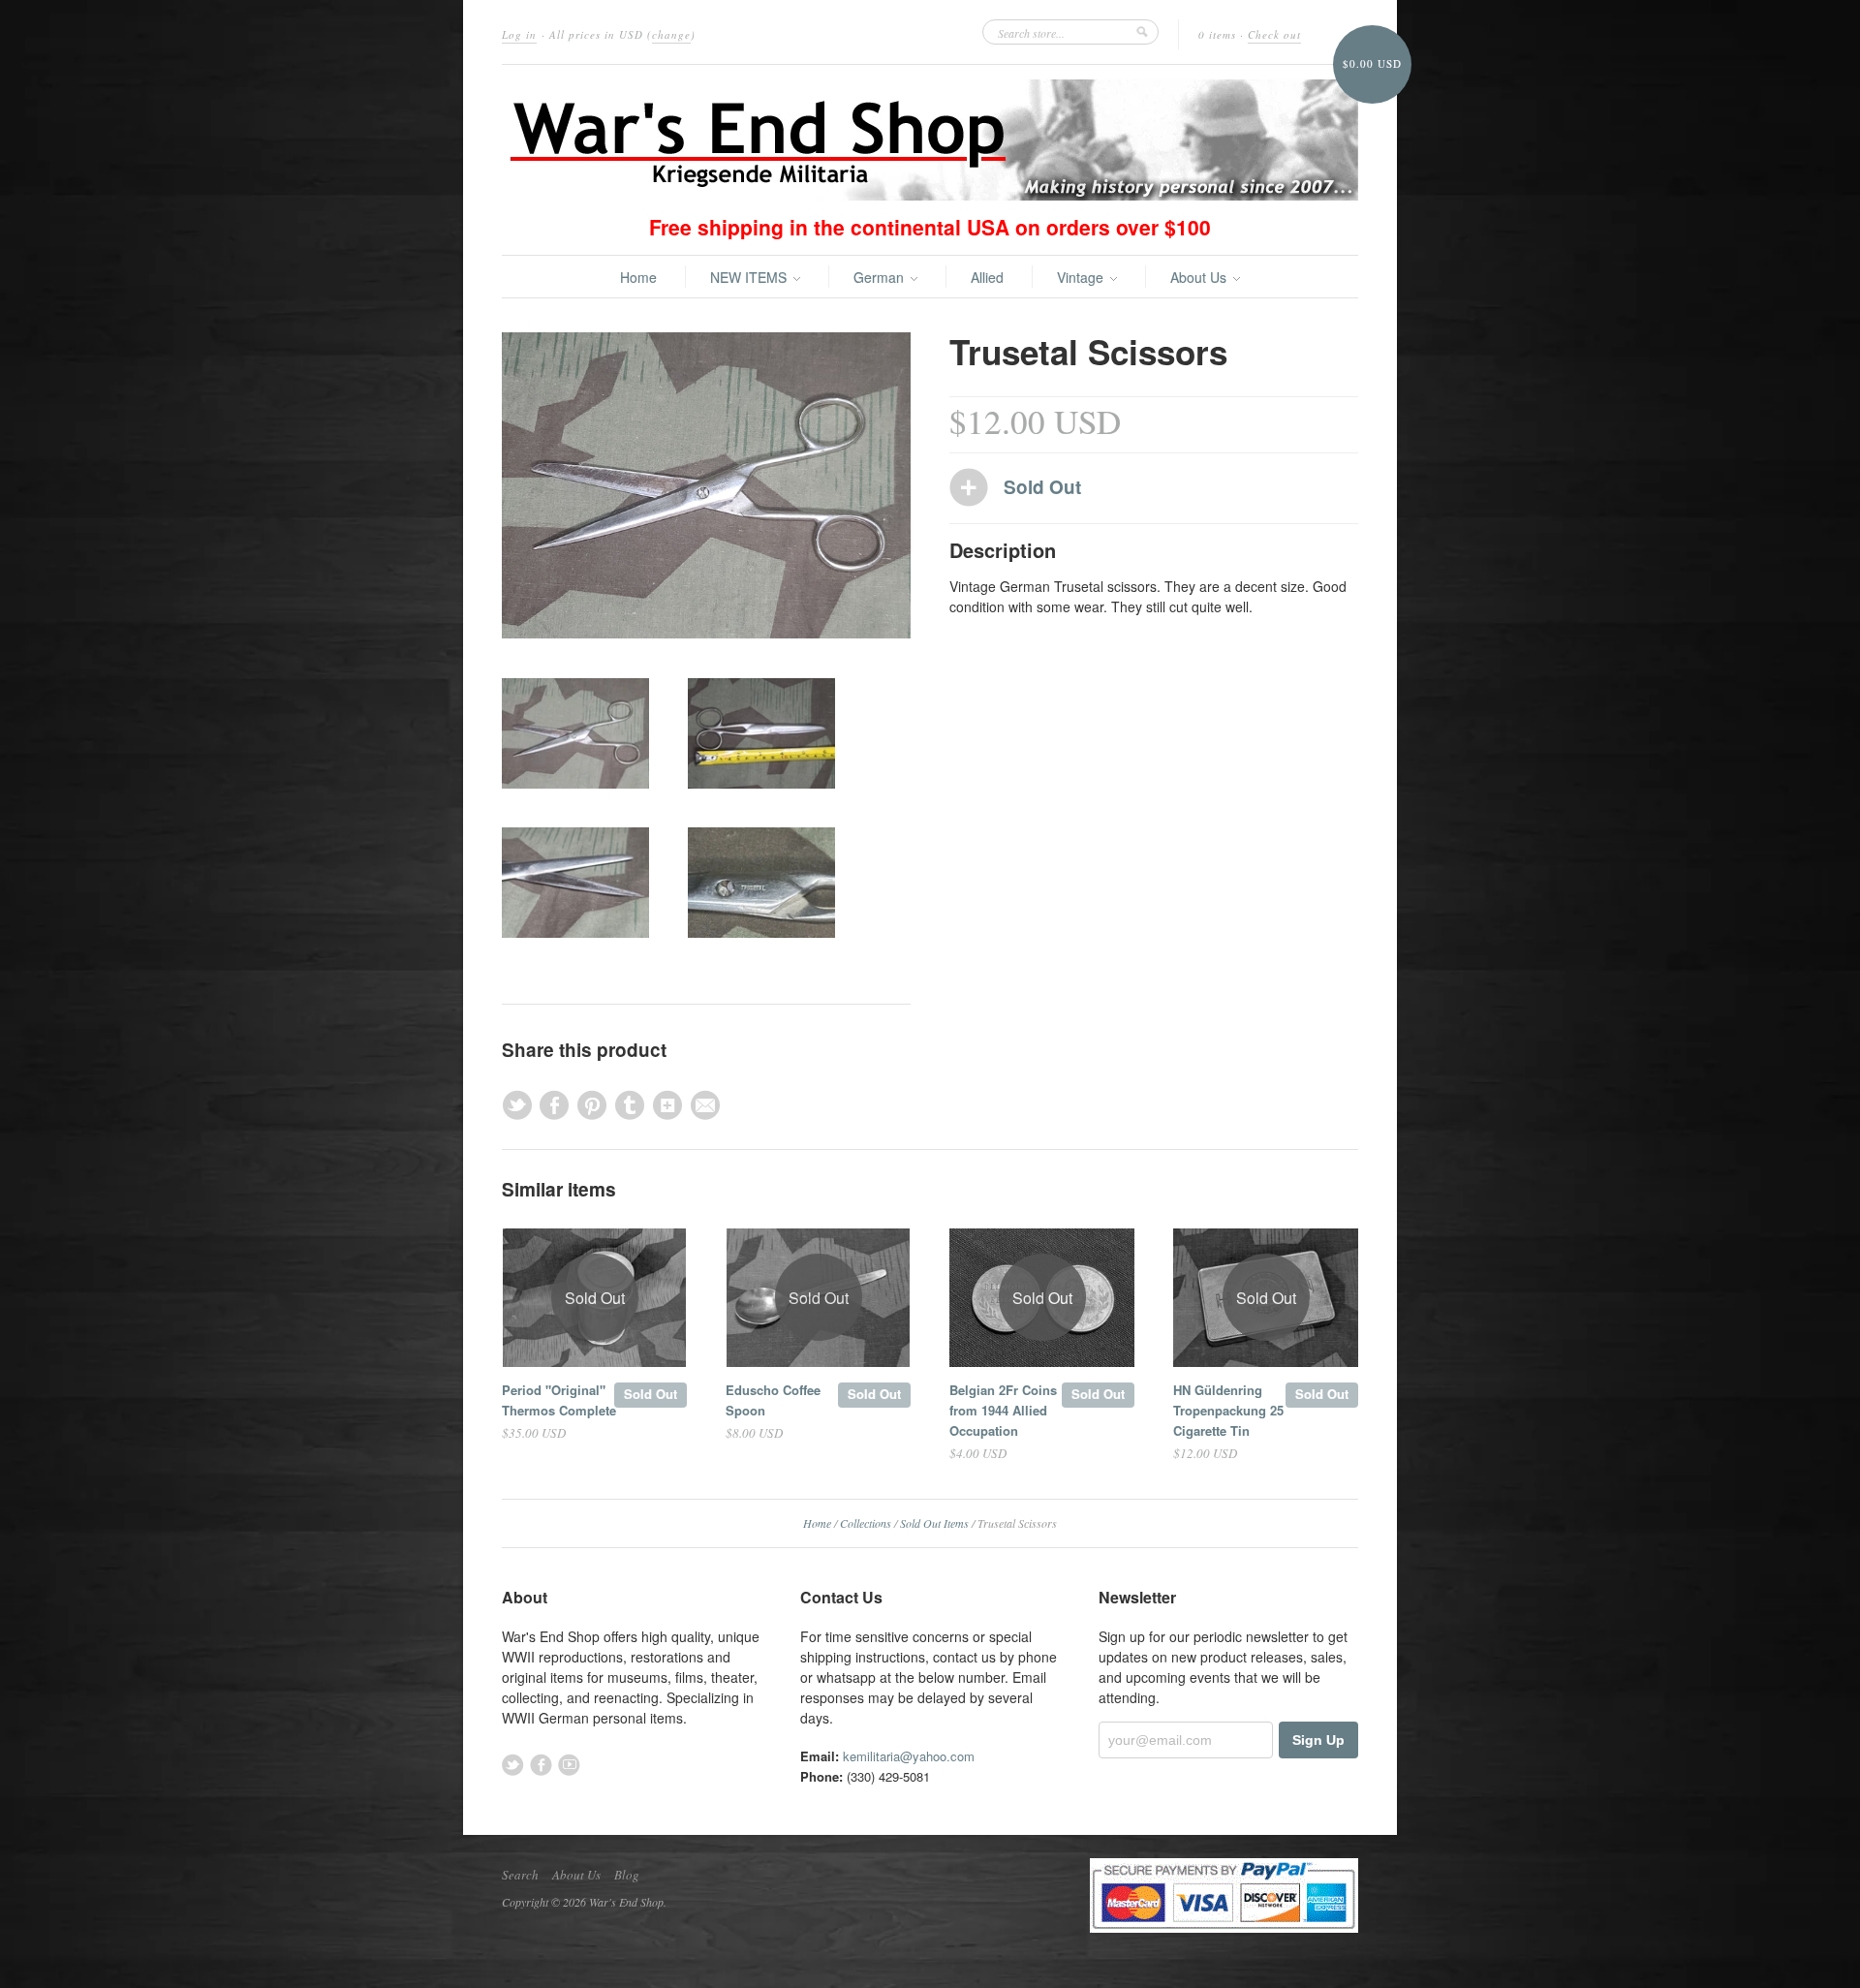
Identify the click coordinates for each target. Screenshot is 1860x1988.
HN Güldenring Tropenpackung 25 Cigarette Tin (1228, 1410)
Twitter (513, 1765)
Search (520, 1875)
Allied (987, 277)
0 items (1217, 34)
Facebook (541, 1765)
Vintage (1082, 277)
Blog (627, 1875)
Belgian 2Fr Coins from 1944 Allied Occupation (1003, 1410)
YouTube (569, 1765)
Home (638, 277)
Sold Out (651, 1394)
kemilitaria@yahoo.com (909, 1756)
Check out (1274, 34)
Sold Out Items (934, 1523)
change (671, 34)
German (881, 277)
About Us (1200, 277)
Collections (866, 1523)
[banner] (930, 140)
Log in (519, 34)
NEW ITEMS (750, 277)
